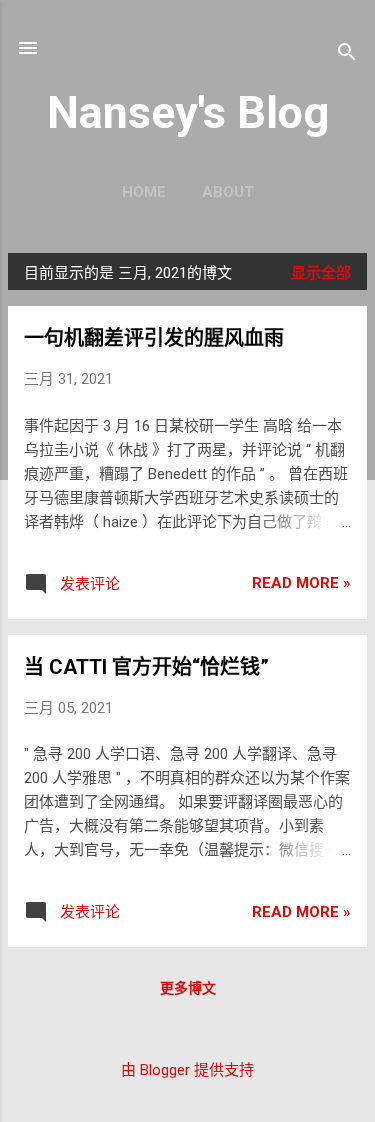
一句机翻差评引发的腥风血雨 (154, 338)
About (228, 192)
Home (144, 192)
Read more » (301, 583)
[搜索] (347, 54)
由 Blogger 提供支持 (187, 1070)
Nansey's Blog (188, 112)
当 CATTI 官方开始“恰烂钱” (146, 667)
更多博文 (188, 988)
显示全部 (321, 273)
